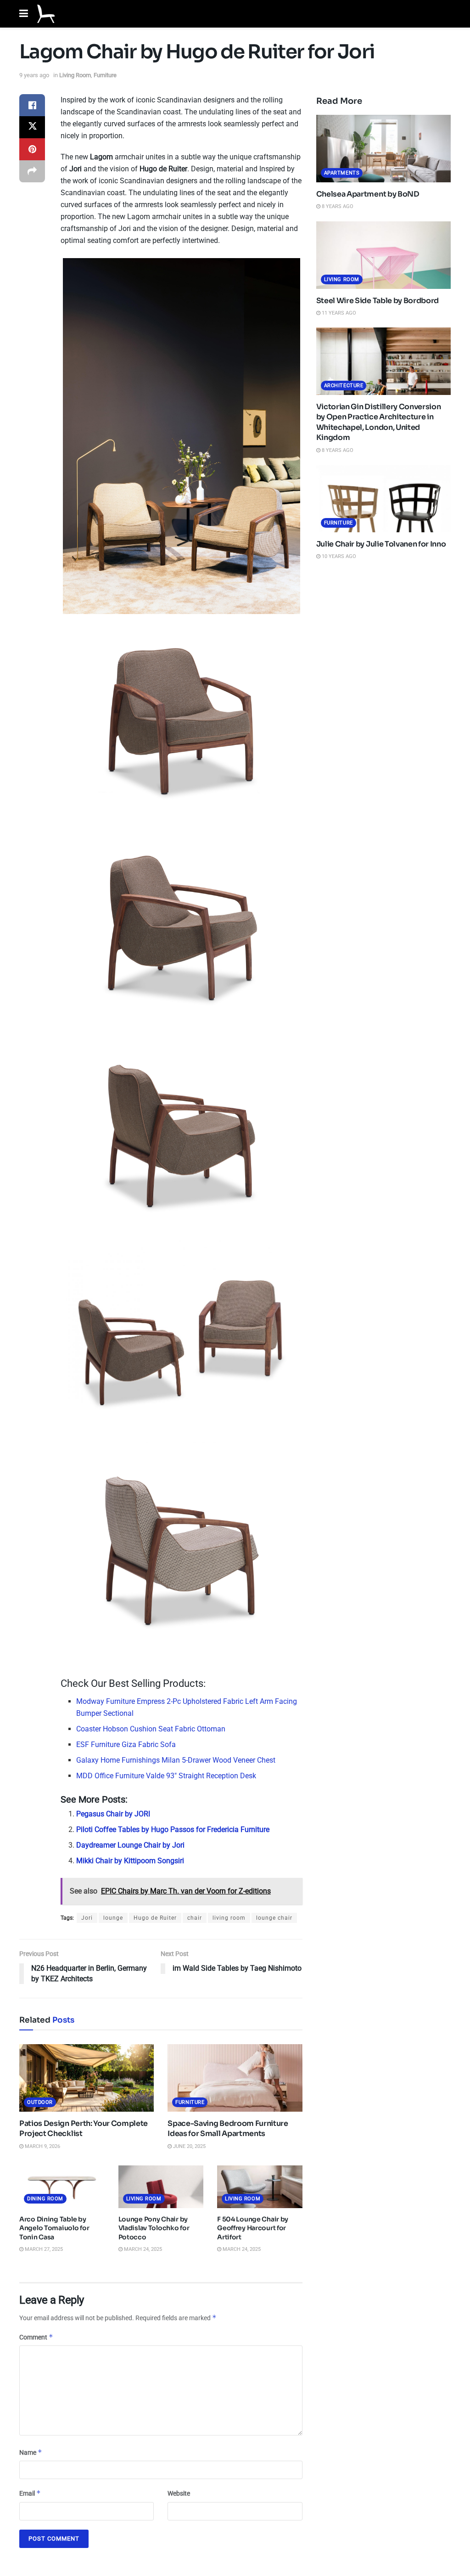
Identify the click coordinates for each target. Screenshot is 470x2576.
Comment (36, 2337)
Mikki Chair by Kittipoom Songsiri (130, 1861)
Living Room (75, 75)
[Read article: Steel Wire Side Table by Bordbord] (383, 255)
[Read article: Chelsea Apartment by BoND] (383, 149)
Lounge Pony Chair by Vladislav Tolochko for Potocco (154, 2228)
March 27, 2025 (43, 2249)
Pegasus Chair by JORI (113, 1814)
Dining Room (45, 2199)
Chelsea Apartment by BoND (368, 194)
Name (31, 2452)
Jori (87, 1918)
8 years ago (337, 206)
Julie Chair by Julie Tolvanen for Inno (381, 544)
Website (179, 2493)
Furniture (105, 75)
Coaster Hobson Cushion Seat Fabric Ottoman (151, 1729)
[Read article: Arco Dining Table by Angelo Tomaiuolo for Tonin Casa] (62, 2187)
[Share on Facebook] (32, 105)
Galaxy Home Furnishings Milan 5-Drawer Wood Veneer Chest (176, 1760)
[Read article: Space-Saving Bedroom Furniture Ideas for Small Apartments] (235, 2078)
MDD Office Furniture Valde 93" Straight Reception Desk (166, 1776)
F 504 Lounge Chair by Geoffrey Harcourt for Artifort (253, 2228)
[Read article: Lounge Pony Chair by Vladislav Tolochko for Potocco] (161, 2187)
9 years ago (34, 75)
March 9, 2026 (42, 2146)
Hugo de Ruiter (155, 1918)
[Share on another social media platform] (32, 171)
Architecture (344, 386)
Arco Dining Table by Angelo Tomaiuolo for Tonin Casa (54, 2228)
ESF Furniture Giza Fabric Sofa (126, 1745)
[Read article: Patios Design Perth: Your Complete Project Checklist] (87, 2078)
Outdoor (40, 2102)
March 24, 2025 (142, 2249)
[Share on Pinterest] (32, 149)
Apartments (342, 173)
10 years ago (338, 556)
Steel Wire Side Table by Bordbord (378, 301)
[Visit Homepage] (46, 14)
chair (195, 1918)
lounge (113, 1918)
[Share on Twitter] (32, 127)
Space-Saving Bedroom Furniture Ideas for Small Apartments (228, 2128)
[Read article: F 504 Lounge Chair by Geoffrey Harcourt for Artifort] (260, 2187)
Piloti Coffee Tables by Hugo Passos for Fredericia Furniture (173, 1829)
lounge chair (274, 1918)
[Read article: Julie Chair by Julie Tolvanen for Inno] (383, 499)
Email (30, 2493)
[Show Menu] (24, 14)
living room (229, 1918)
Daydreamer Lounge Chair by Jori (130, 1845)
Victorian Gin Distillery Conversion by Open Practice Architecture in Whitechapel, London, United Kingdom (379, 422)
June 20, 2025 (189, 2146)
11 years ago (338, 313)
